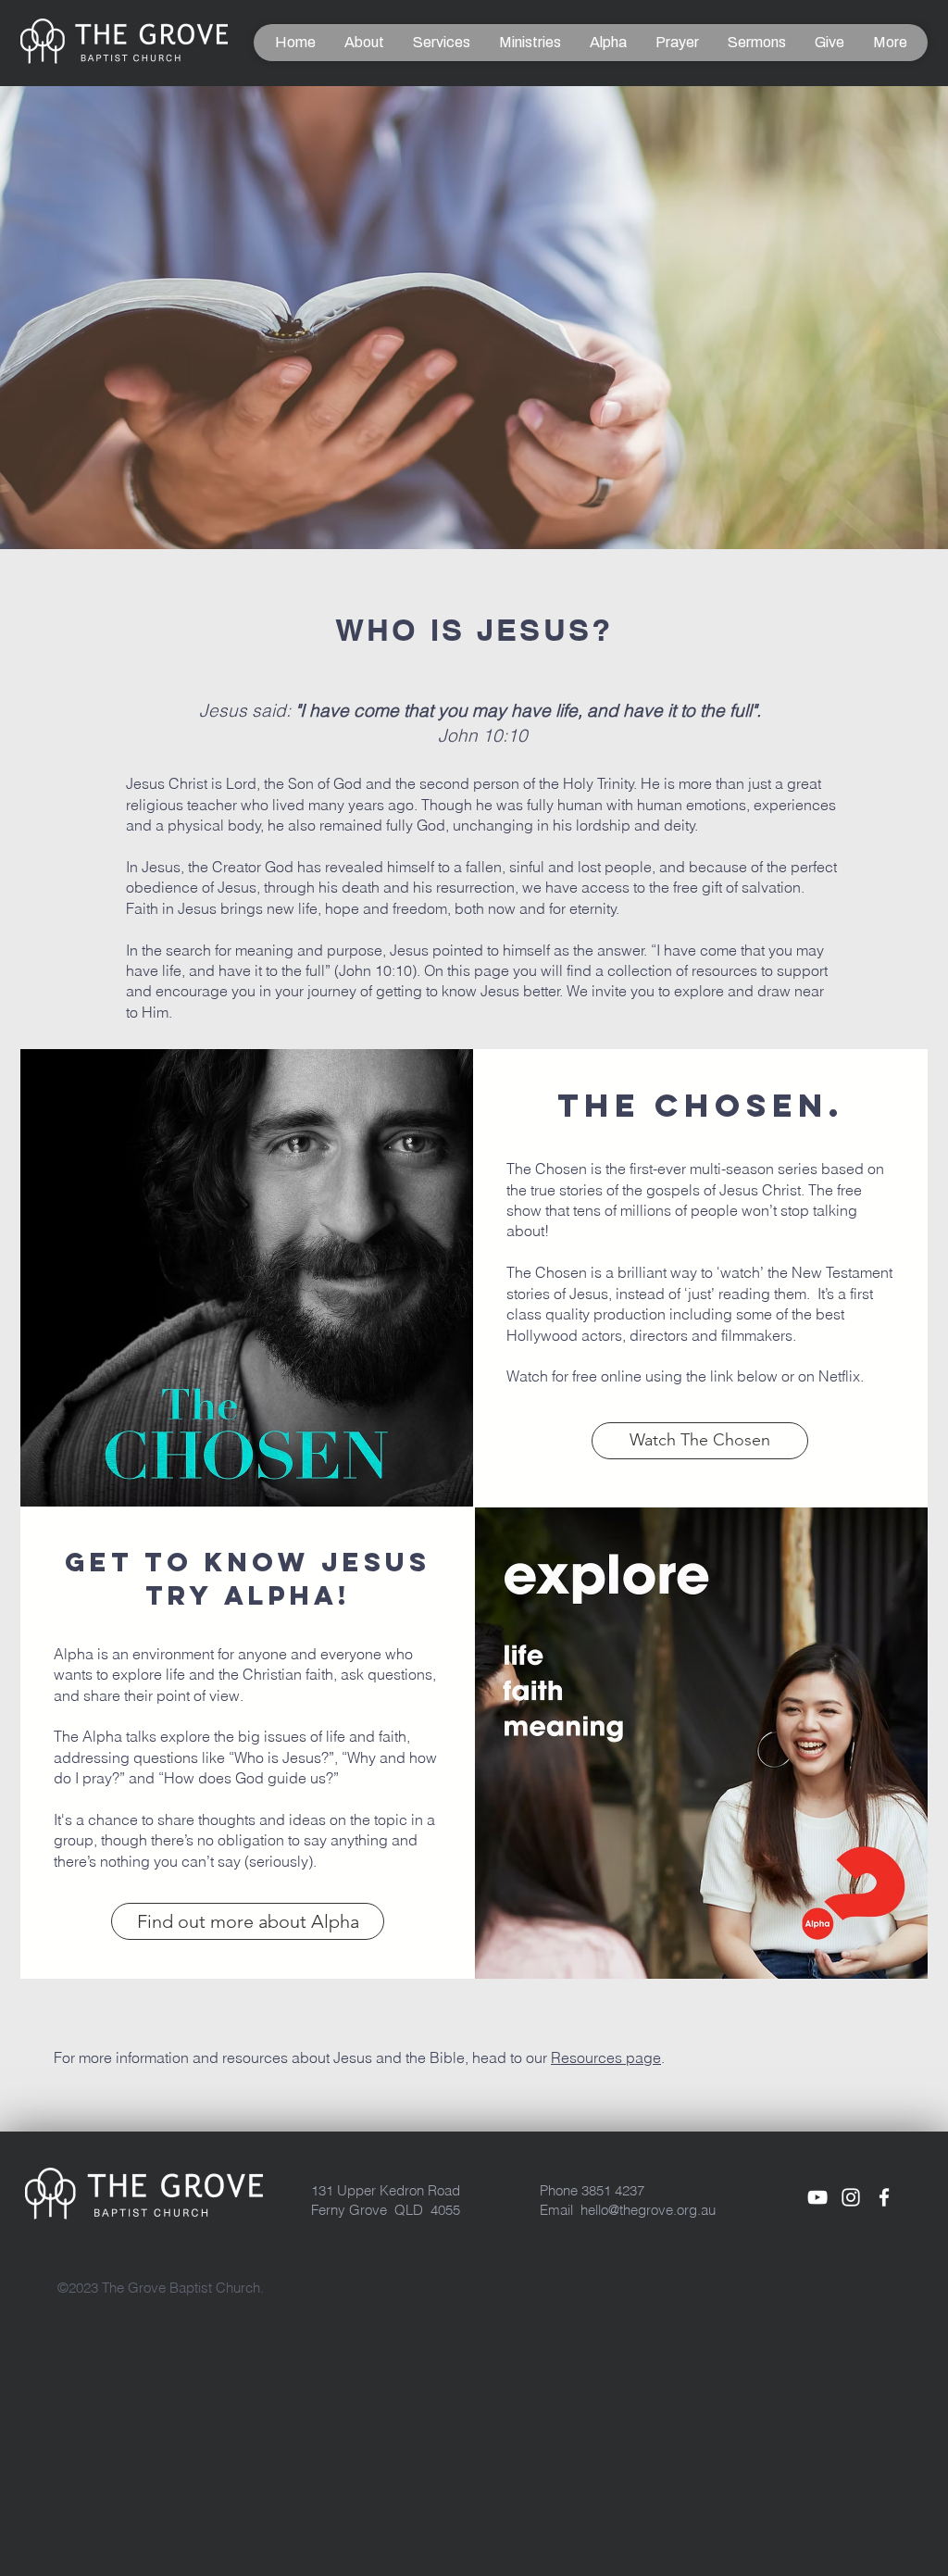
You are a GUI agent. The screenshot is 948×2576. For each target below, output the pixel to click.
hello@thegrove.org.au (648, 2210)
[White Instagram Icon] (851, 2197)
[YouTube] (817, 2197)
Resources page (606, 2057)
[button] (364, 43)
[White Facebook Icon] (884, 2197)
